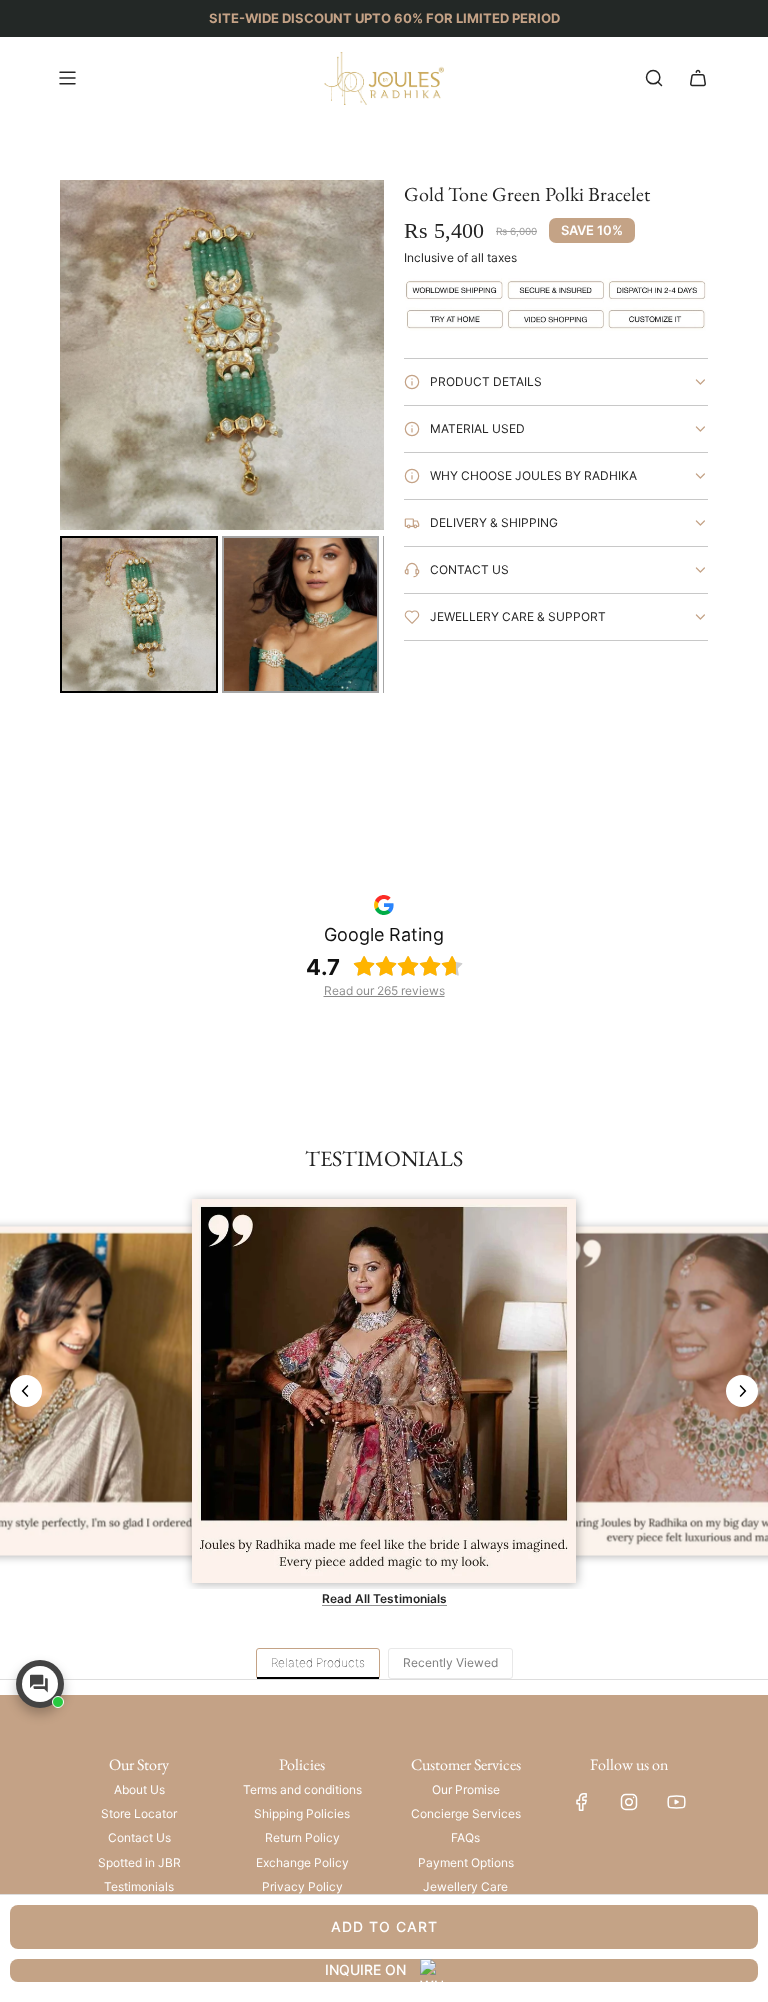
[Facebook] (582, 1802)
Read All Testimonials (384, 1598)
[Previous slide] (26, 1391)
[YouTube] (676, 1802)
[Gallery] (222, 440)
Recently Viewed (450, 1662)
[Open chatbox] (40, 1684)
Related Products (318, 1662)
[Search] (654, 78)
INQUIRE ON (365, 1969)
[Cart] (698, 78)
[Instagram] (629, 1802)
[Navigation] (67, 78)
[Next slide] (742, 1391)
